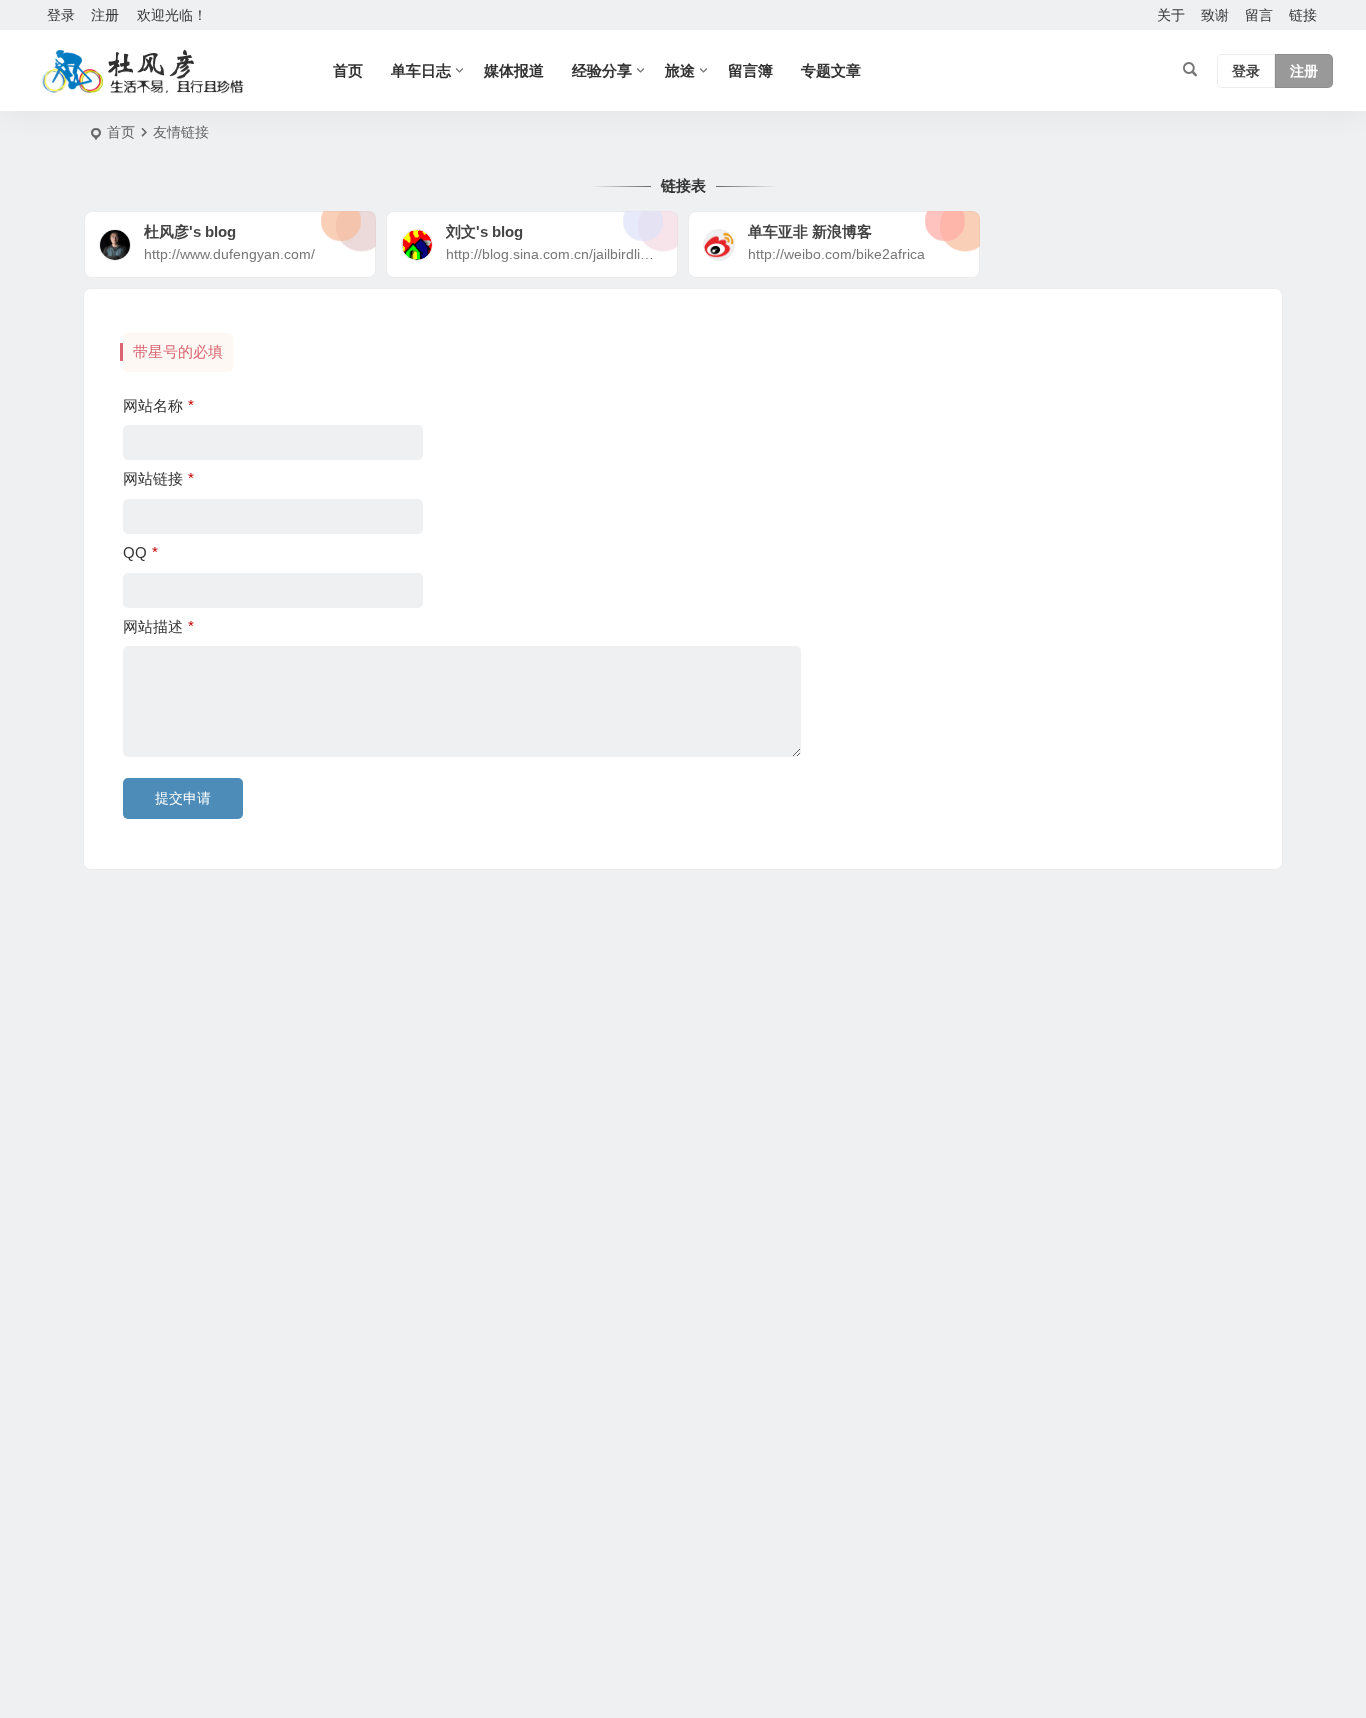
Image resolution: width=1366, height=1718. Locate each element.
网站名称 (158, 405)
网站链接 (158, 478)
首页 (348, 70)
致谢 (1215, 15)
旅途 (680, 70)
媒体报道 (514, 70)
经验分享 (602, 70)
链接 (1303, 15)
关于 (1171, 15)
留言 (1259, 15)
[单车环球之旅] (143, 71)
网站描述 (158, 626)
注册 (105, 15)
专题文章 (831, 70)
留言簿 (750, 70)
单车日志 (421, 70)
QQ (140, 552)
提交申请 (183, 798)
